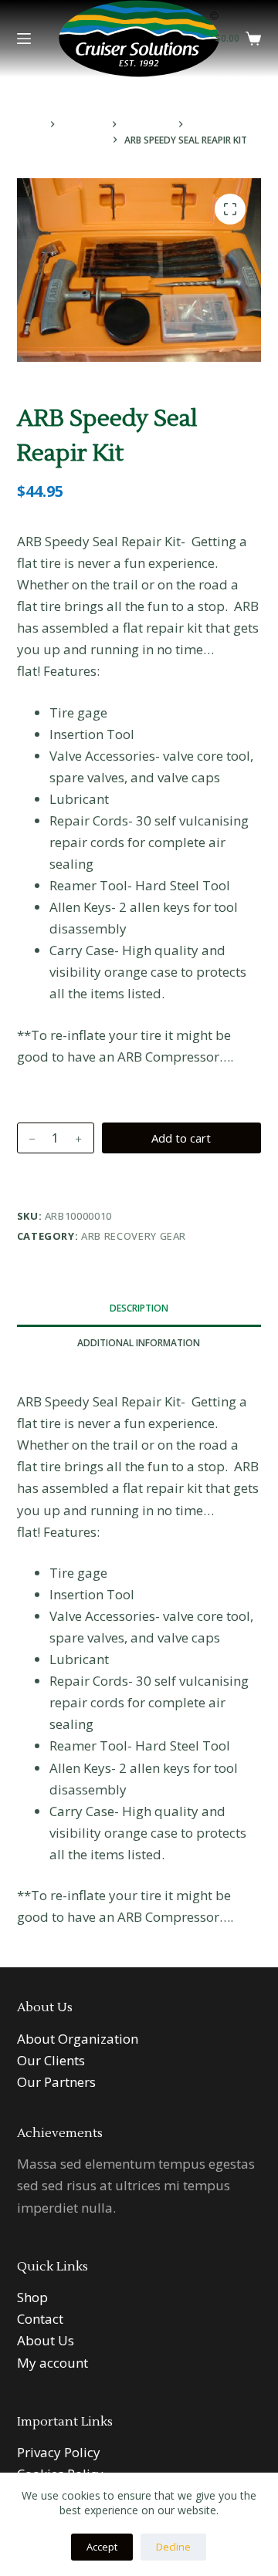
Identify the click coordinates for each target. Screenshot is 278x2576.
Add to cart (181, 1138)
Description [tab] (139, 1308)
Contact (40, 2319)
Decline (173, 2547)
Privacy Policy (59, 2452)
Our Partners (56, 2082)
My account (53, 2363)
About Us (46, 2340)
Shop (32, 2297)
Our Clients (51, 2060)
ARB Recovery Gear (134, 1236)
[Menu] (24, 39)
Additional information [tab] (139, 1343)
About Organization (78, 2039)
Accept (102, 2547)
